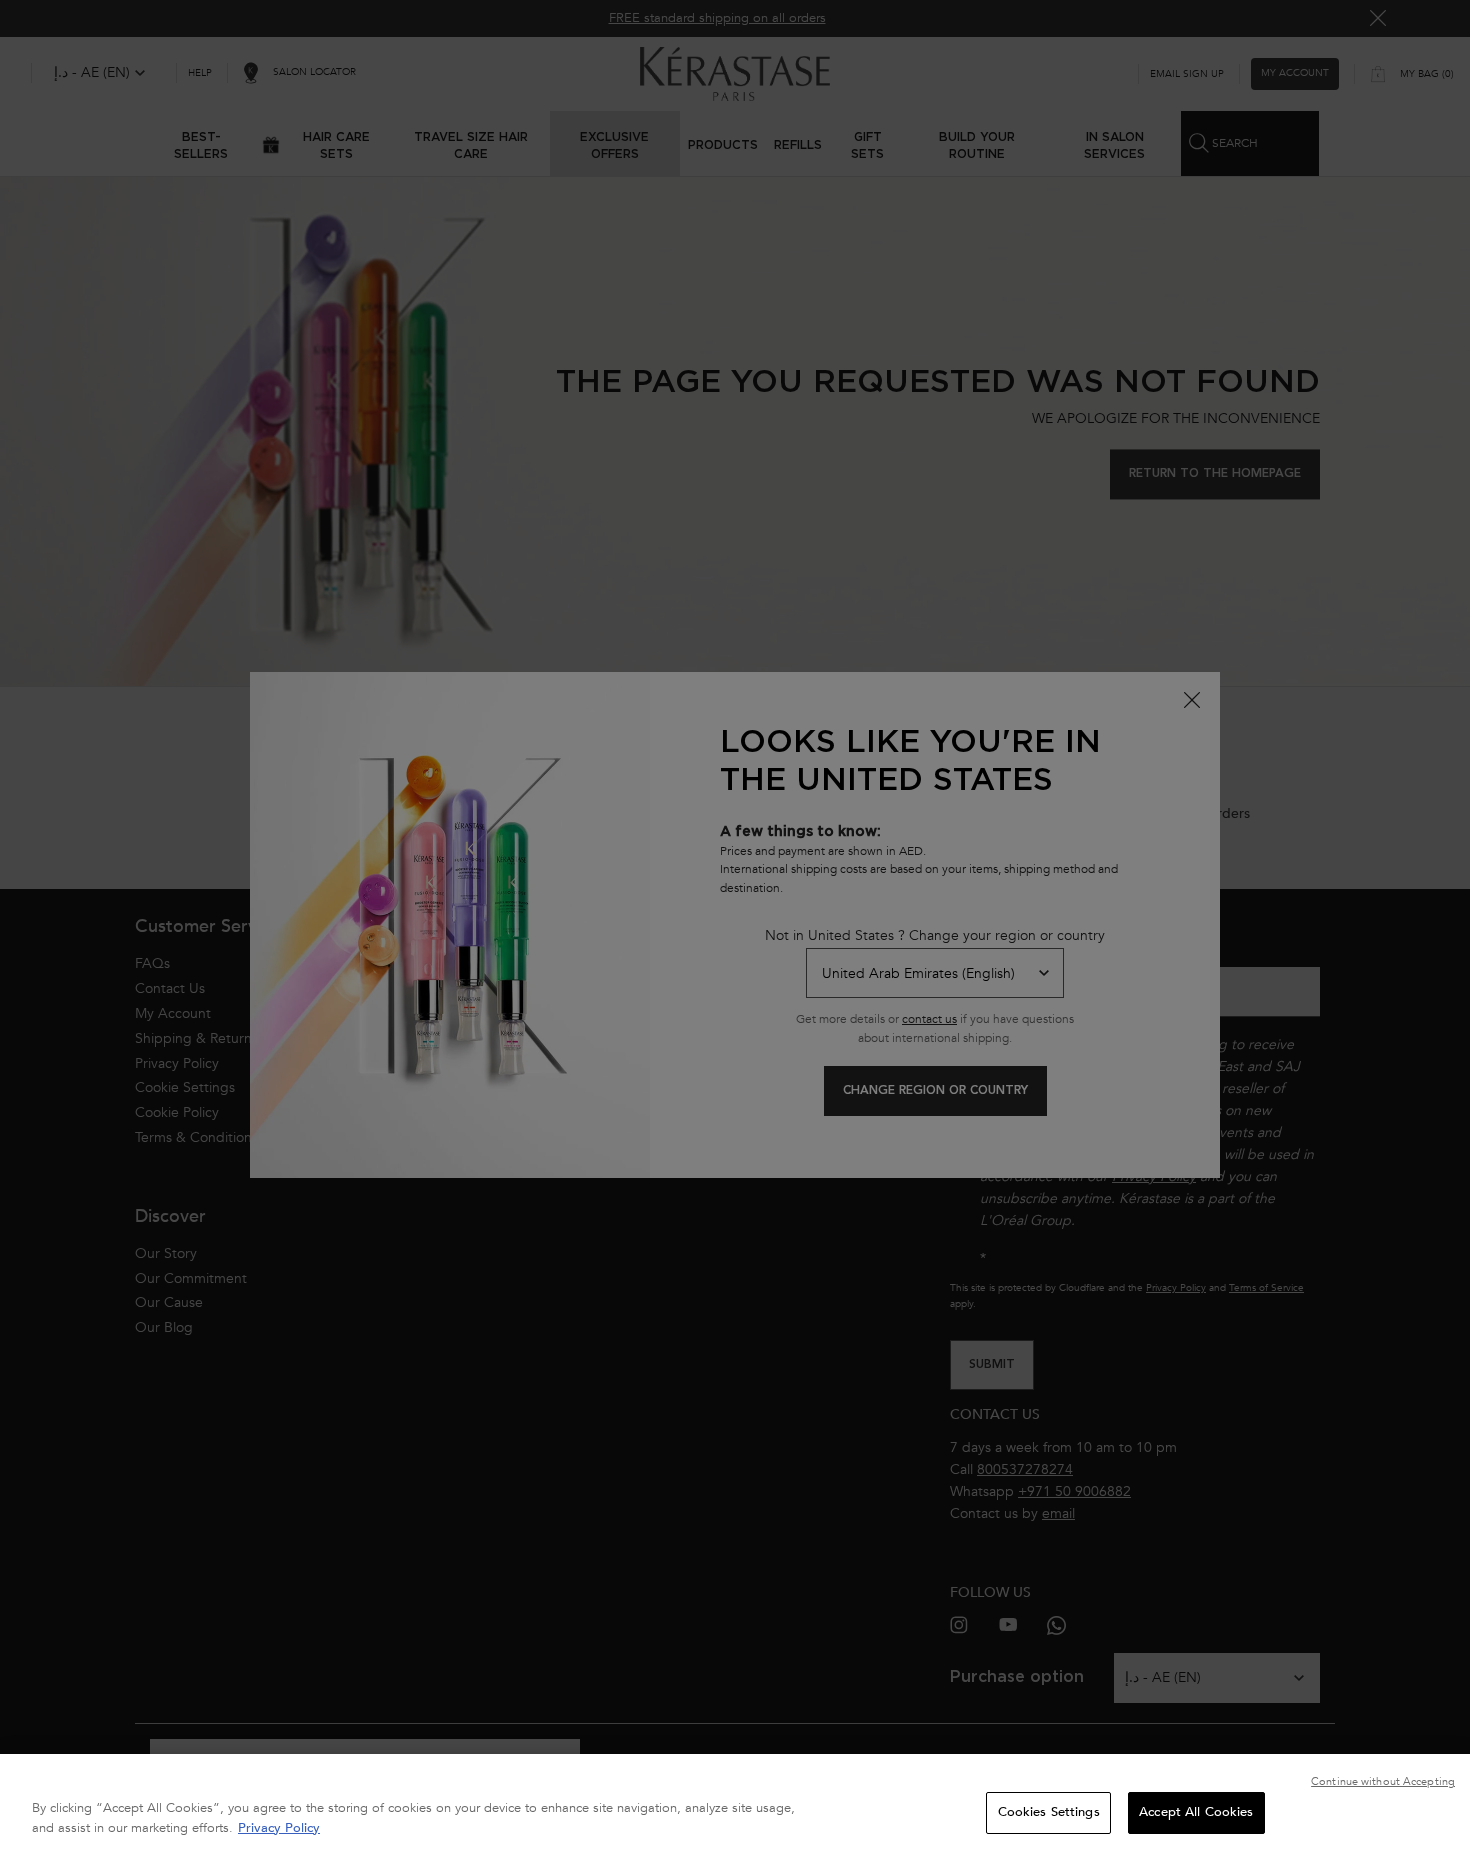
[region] (735, 1802)
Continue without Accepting (1383, 1781)
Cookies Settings (1049, 1812)
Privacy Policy (279, 1828)
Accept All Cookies (1196, 1812)
